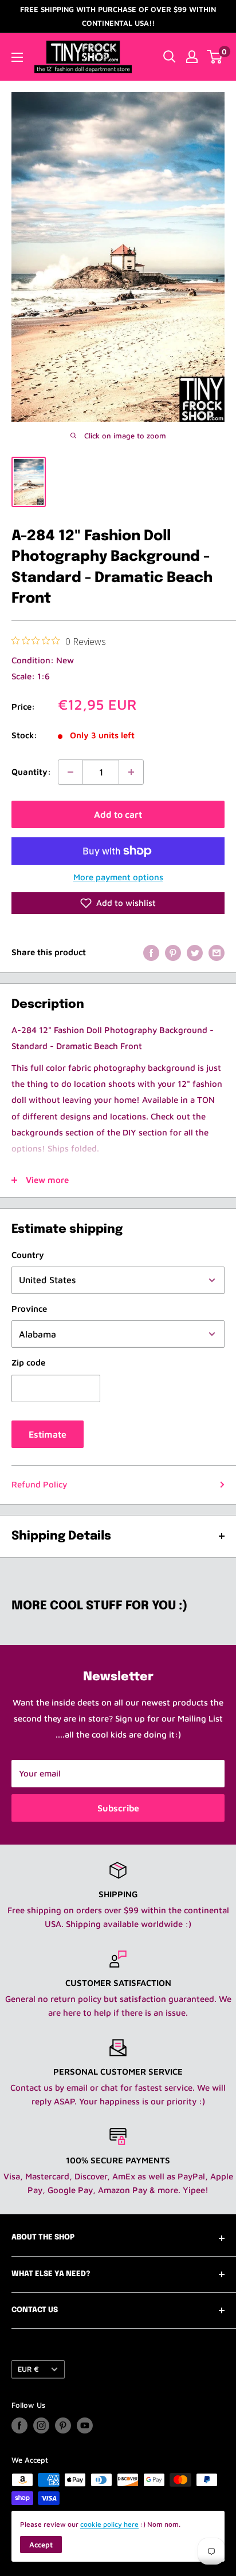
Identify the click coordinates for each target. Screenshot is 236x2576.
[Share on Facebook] (151, 952)
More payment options (118, 877)
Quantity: (31, 772)
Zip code (28, 1362)
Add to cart (118, 814)
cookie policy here (109, 2524)
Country (28, 1255)
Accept (41, 2545)
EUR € (28, 2369)
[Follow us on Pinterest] (63, 2425)
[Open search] (170, 57)
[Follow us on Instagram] (41, 2425)
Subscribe (118, 1808)
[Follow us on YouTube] (85, 2425)
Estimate (48, 1434)
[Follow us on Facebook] (19, 2425)
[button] (118, 903)
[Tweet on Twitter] (195, 952)
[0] (215, 57)
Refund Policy (39, 1484)
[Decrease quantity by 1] (70, 772)
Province (29, 1309)
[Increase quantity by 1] (131, 772)
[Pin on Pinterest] (173, 952)
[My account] (192, 57)
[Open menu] (17, 57)
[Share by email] (217, 952)
